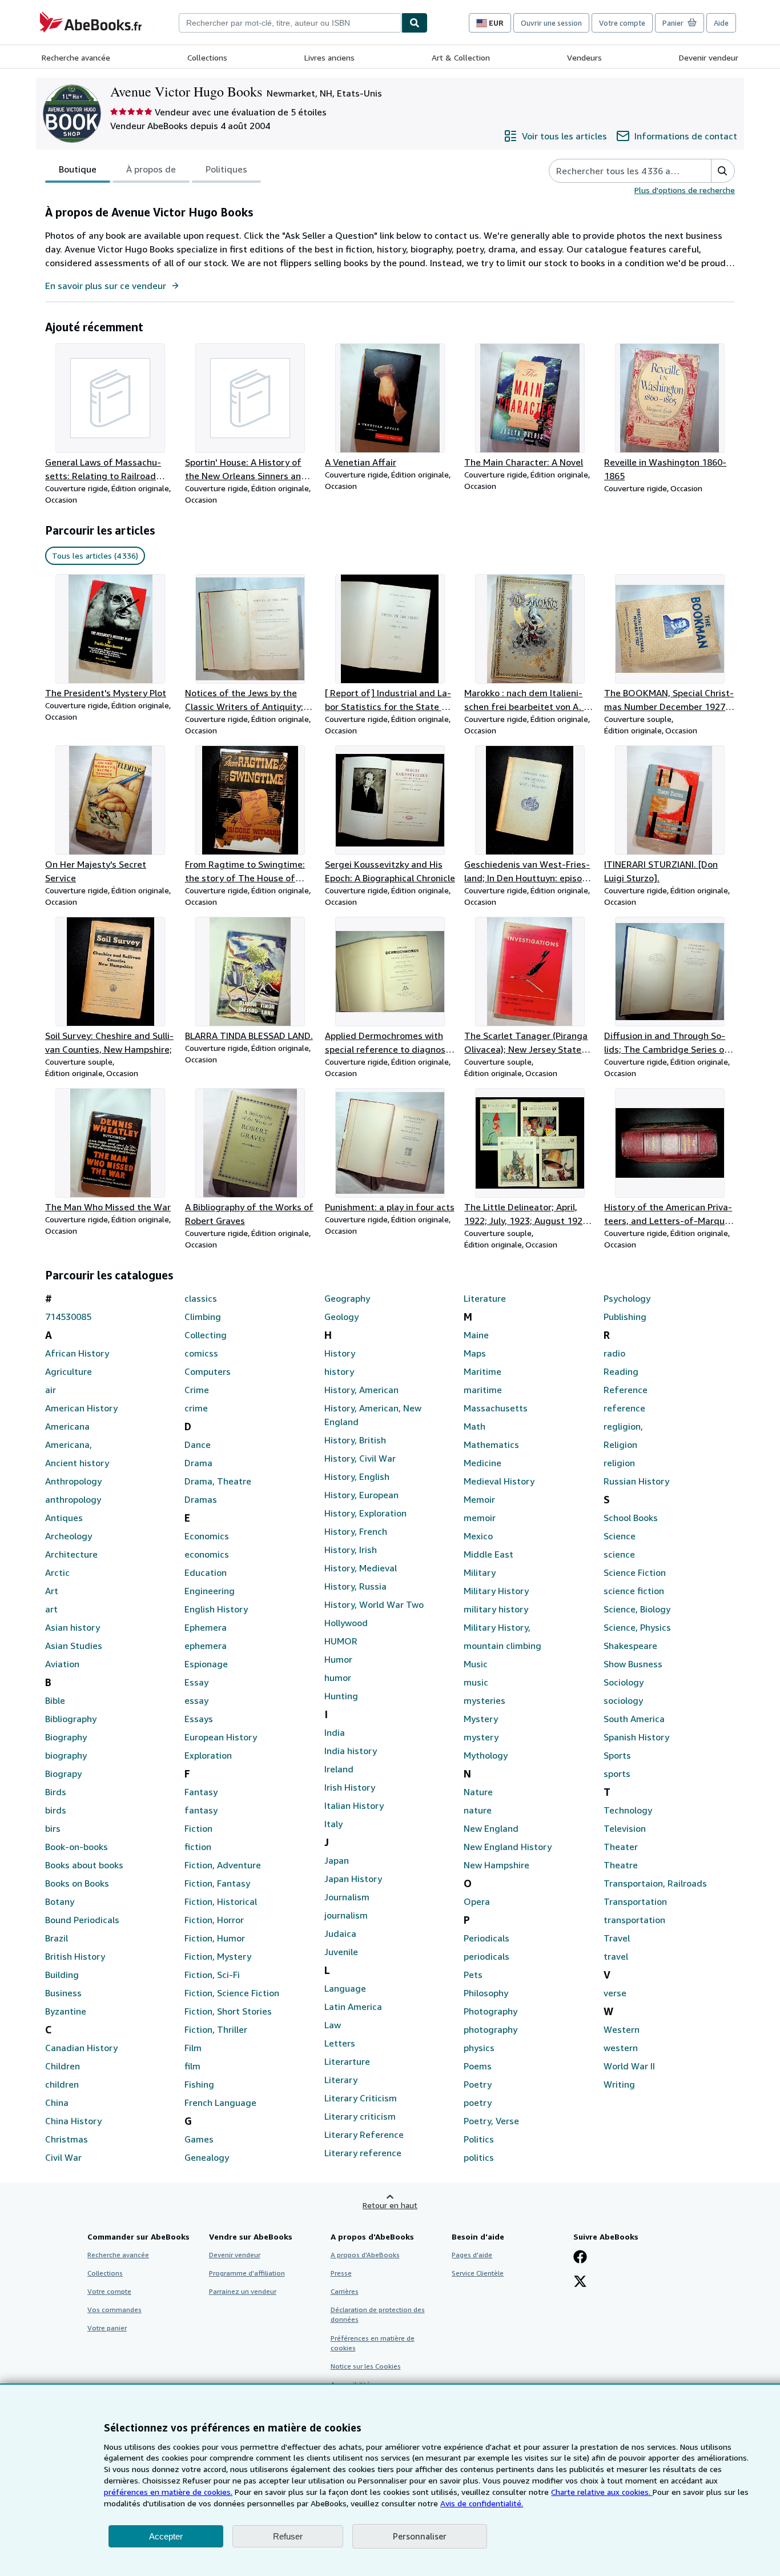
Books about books (84, 1865)
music (476, 1682)
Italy (333, 1824)
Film (193, 2048)
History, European (361, 1495)
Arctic (57, 1572)
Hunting (341, 1696)
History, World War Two (374, 1604)
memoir (480, 1518)
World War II (629, 2066)
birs (53, 1828)
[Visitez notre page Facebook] (580, 2258)
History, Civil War (360, 1458)
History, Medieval (361, 1568)
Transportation (635, 1901)
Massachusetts (496, 1408)
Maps (475, 1353)
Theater (621, 1847)
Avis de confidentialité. (482, 2503)
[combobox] (290, 23)
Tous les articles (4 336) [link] (95, 555)
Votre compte (622, 23)
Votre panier (107, 2328)
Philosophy (486, 1993)
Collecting (206, 1335)
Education (206, 1572)
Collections (207, 57)
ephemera (206, 1646)
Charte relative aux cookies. (602, 2492)
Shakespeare (630, 1646)
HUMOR (341, 1641)
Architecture (71, 1554)
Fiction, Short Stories (228, 2011)
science (619, 1554)
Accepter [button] (166, 2536)
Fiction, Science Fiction (232, 1993)
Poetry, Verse (491, 2121)
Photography (490, 2011)
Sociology (624, 1682)
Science (620, 1536)
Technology (628, 1810)
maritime (483, 1390)
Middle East (488, 1554)
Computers (208, 1371)
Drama (198, 1463)
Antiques (64, 1518)
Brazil (57, 1938)
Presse (341, 2273)
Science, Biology (637, 1609)
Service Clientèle (478, 2273)
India (335, 1732)
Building (62, 1975)
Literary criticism (360, 2116)
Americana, (69, 1445)
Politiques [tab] (226, 169)
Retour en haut (390, 2205)
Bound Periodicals (82, 1920)
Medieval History (499, 1481)
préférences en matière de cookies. (168, 2492)
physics (479, 2048)
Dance (198, 1445)
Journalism (347, 1897)
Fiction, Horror (214, 1920)
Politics (479, 2139)
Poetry (478, 2084)
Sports (617, 1755)
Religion (620, 1445)
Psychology (627, 1298)
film (192, 2066)
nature (478, 1810)
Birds (56, 1792)
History (340, 1353)
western (621, 2048)
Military (480, 1572)
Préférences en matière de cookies (373, 2343)
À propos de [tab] (151, 169)
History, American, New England (373, 1415)
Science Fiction (635, 1572)
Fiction (198, 1828)
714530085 (68, 1317)
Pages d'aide (472, 2255)
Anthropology (73, 1481)
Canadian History (81, 2048)
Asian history (73, 1627)
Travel (617, 1938)
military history (496, 1609)
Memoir (479, 1499)
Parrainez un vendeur (243, 2291)
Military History (496, 1591)
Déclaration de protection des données (378, 2314)
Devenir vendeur (709, 57)
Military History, (497, 1627)
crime (196, 1408)
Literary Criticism (361, 2098)
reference (624, 1408)
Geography (347, 1298)
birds (56, 1810)
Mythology (486, 1755)
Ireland (339, 1769)
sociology (623, 1700)
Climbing (203, 1317)
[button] (723, 171)
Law (333, 2025)
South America (634, 1719)
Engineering (210, 1591)
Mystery (481, 1719)
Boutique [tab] (78, 169)
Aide (721, 23)
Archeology (69, 1536)
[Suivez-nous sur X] (580, 2282)
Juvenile (341, 1952)
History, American (361, 1390)
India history (351, 1751)
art (51, 1609)
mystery (481, 1737)
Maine (476, 1335)
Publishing (625, 1317)
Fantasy (201, 1792)
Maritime (483, 1371)
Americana (67, 1426)
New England (491, 1828)
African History (77, 1353)
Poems (478, 2066)
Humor (338, 1659)
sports (617, 1773)
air (51, 1390)
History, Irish (351, 1550)
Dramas (201, 1499)
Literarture (347, 2061)
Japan (337, 1860)
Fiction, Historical (221, 1901)
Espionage (206, 1664)
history (339, 1371)
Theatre (621, 1865)
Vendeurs (584, 57)
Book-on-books (77, 1847)
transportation (634, 1920)
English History (216, 1609)
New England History (508, 1847)
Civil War (63, 2157)
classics (201, 1298)
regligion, (623, 1426)
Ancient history (77, 1463)
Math (475, 1426)
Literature (485, 1298)
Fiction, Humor (215, 1938)
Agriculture (69, 1371)
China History (73, 2121)
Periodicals (487, 1938)
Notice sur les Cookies (366, 2366)
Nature (478, 1792)
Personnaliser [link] (420, 2536)
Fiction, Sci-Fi (212, 1975)
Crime (197, 1390)
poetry (478, 2102)
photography (490, 2029)
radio (614, 1353)
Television (625, 1828)
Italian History (354, 1805)
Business (63, 1993)
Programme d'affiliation (247, 2273)
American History (81, 1408)
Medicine (483, 1463)
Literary (341, 2080)
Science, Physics (637, 1627)
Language (345, 1988)
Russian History (636, 1481)
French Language (220, 2102)
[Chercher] (415, 23)
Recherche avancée (76, 57)
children (62, 2084)
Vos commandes (114, 2310)
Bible (55, 1700)
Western (622, 2029)
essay (196, 1700)
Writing (619, 2084)
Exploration (208, 1755)
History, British (355, 1440)
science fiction (634, 1591)
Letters (340, 2043)
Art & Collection (461, 57)
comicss (201, 1353)
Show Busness (633, 1664)
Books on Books (77, 1883)
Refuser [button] (288, 2536)
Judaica (340, 1933)
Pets (473, 1975)
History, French (356, 1531)
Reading (621, 1371)
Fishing (199, 2084)
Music (476, 1664)
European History (221, 1737)
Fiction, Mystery (218, 1956)
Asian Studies (74, 1646)
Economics (207, 1536)
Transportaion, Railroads (655, 1883)
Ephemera (206, 1627)
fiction (198, 1847)
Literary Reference (364, 2134)
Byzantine (66, 2011)
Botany (60, 1901)
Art (52, 1591)
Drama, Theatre (218, 1481)
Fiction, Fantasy (217, 1883)
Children (63, 2066)
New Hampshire (496, 1865)
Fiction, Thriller (216, 2029)
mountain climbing (502, 1646)
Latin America (353, 2007)
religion (619, 1463)
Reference (626, 1390)
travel (616, 1956)
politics (479, 2157)
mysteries (485, 1700)
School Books (631, 1518)
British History (75, 1956)
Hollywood (346, 1623)
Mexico (478, 1536)
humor (338, 1678)
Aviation (62, 1664)
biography (66, 1755)
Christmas (67, 2139)
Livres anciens (329, 57)
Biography (66, 1737)
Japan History (353, 1879)
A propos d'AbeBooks (365, 2255)
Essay (196, 1682)
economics (207, 1554)
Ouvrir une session (551, 23)
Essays (199, 1719)
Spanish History (636, 1737)
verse (615, 1993)
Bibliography (71, 1719)
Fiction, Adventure (223, 1865)
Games (199, 2139)
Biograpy (63, 1773)
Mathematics (491, 1445)
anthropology (73, 1499)
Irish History (350, 1787)
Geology (341, 1317)
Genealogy (207, 2157)
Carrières (345, 2291)
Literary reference (363, 2153)
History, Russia (355, 1586)
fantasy (201, 1810)
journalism (346, 1915)
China (57, 2102)
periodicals (487, 1956)
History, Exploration (365, 1513)
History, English (357, 1476)
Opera (477, 1901)
